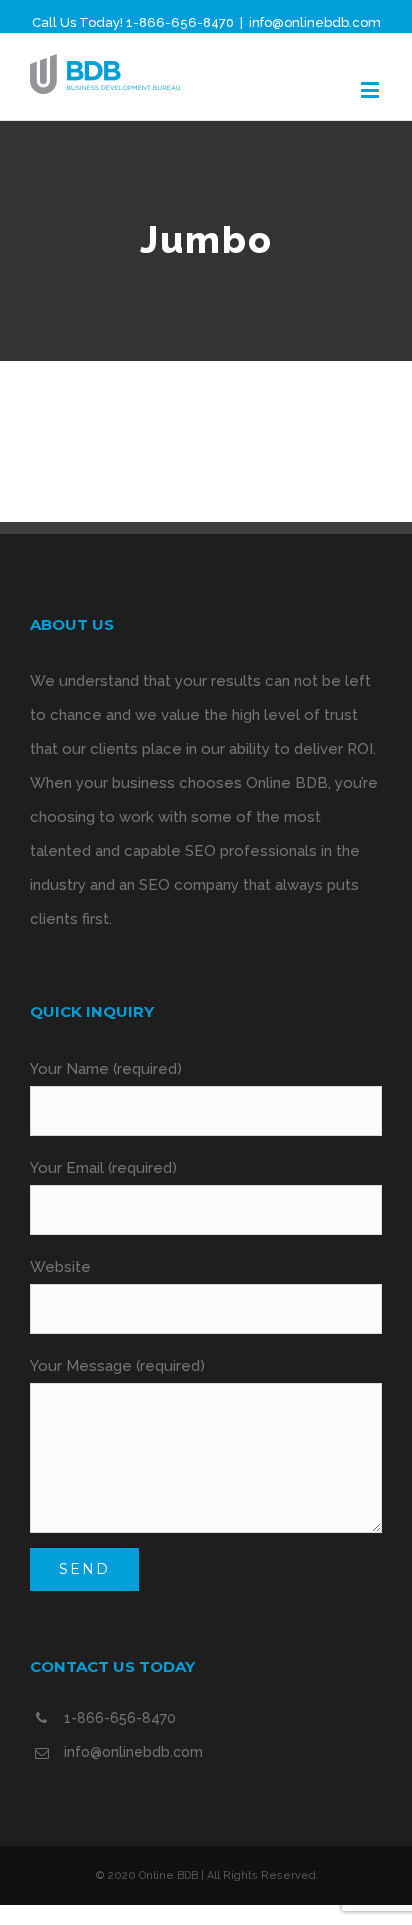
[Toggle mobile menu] (371, 89)
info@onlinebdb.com (315, 22)
